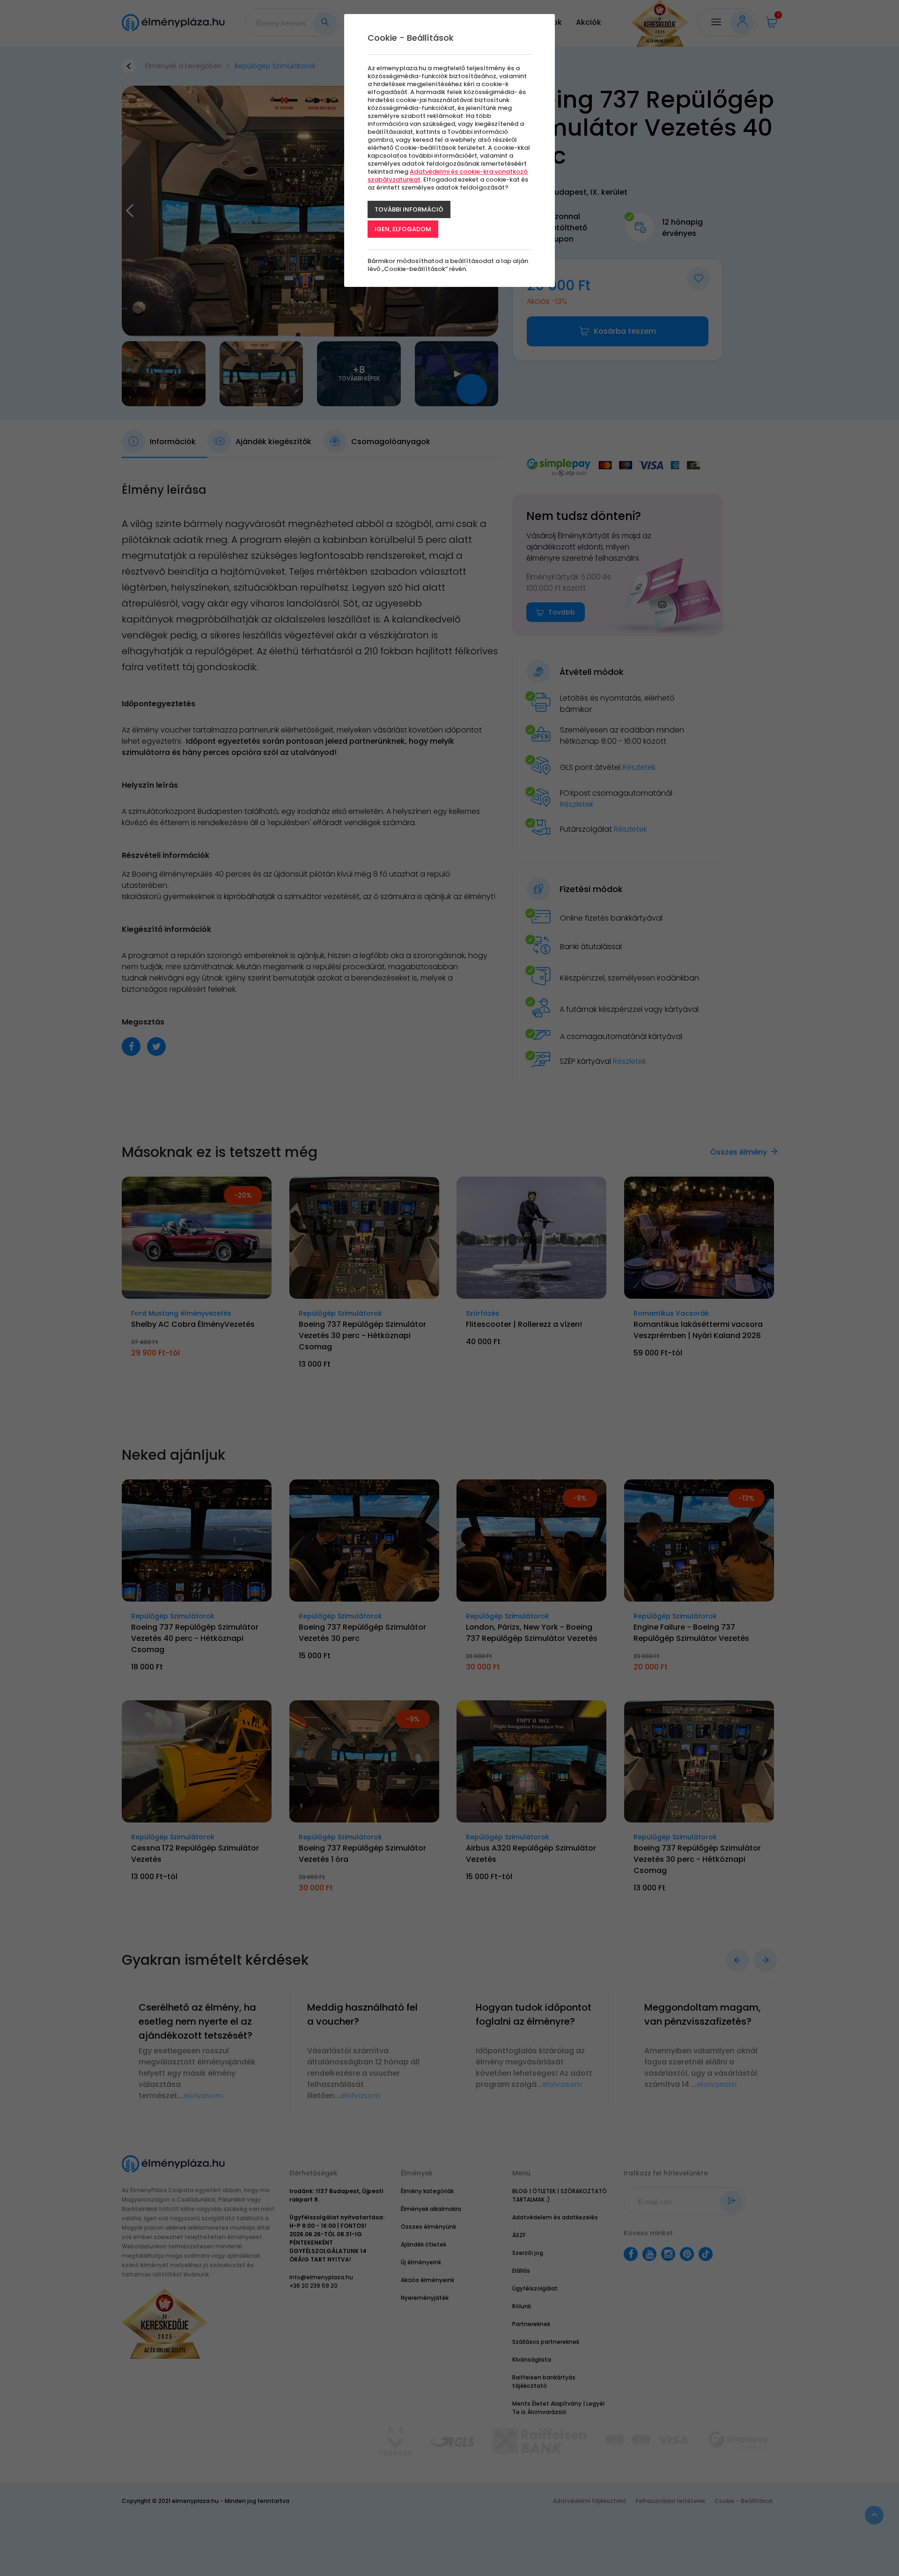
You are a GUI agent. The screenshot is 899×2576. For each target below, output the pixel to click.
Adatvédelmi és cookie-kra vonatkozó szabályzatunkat (448, 176)
